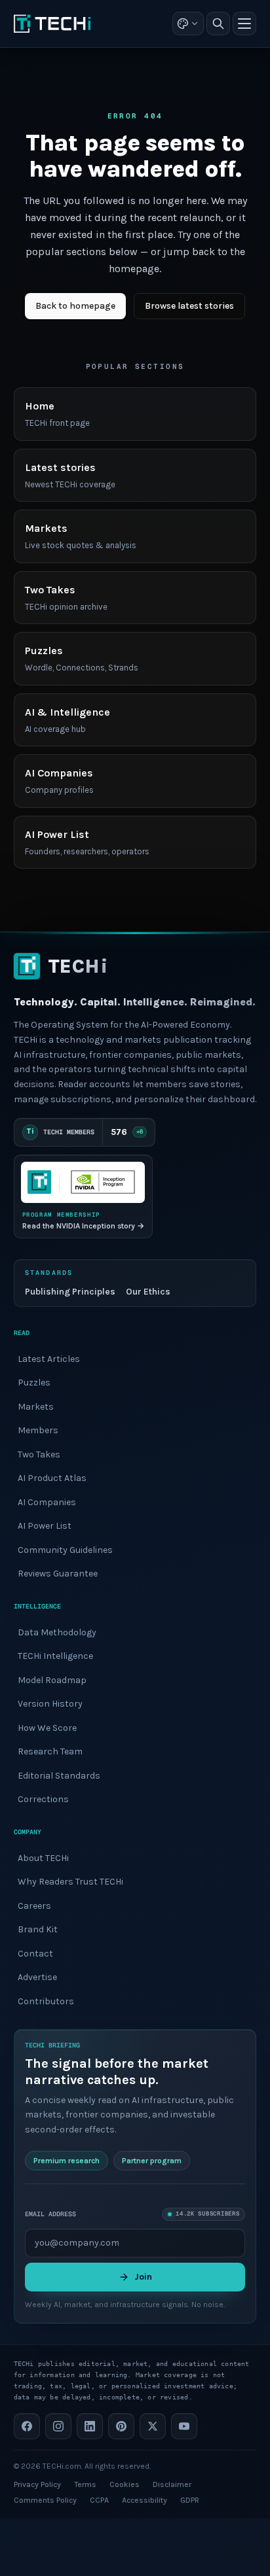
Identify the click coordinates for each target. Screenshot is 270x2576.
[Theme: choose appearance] (188, 24)
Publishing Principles (70, 1292)
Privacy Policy (37, 2484)
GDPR (190, 2500)
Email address (50, 2214)
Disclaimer (172, 2484)
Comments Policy (45, 2500)
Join (143, 2277)
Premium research (67, 2161)
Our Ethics (148, 1292)
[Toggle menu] (244, 24)
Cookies (125, 2484)
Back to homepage (75, 306)
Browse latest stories (189, 306)
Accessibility (145, 2500)
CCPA (99, 2500)
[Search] (218, 24)
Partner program (152, 2161)
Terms (85, 2484)
